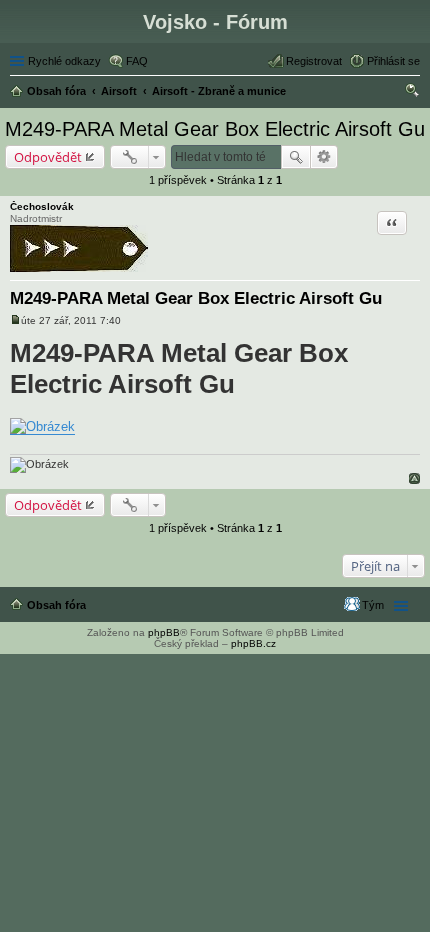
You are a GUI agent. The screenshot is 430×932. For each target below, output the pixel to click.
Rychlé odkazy (64, 61)
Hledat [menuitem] (413, 93)
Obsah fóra (56, 605)
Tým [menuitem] (373, 605)
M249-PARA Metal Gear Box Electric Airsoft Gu (215, 129)
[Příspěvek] (15, 320)
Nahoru (414, 478)
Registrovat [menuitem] (314, 61)
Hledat (296, 157)
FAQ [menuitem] (137, 61)
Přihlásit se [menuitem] (393, 61)
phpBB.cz (253, 643)
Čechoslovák (42, 206)
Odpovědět (48, 157)
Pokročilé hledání (324, 157)
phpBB (164, 632)
